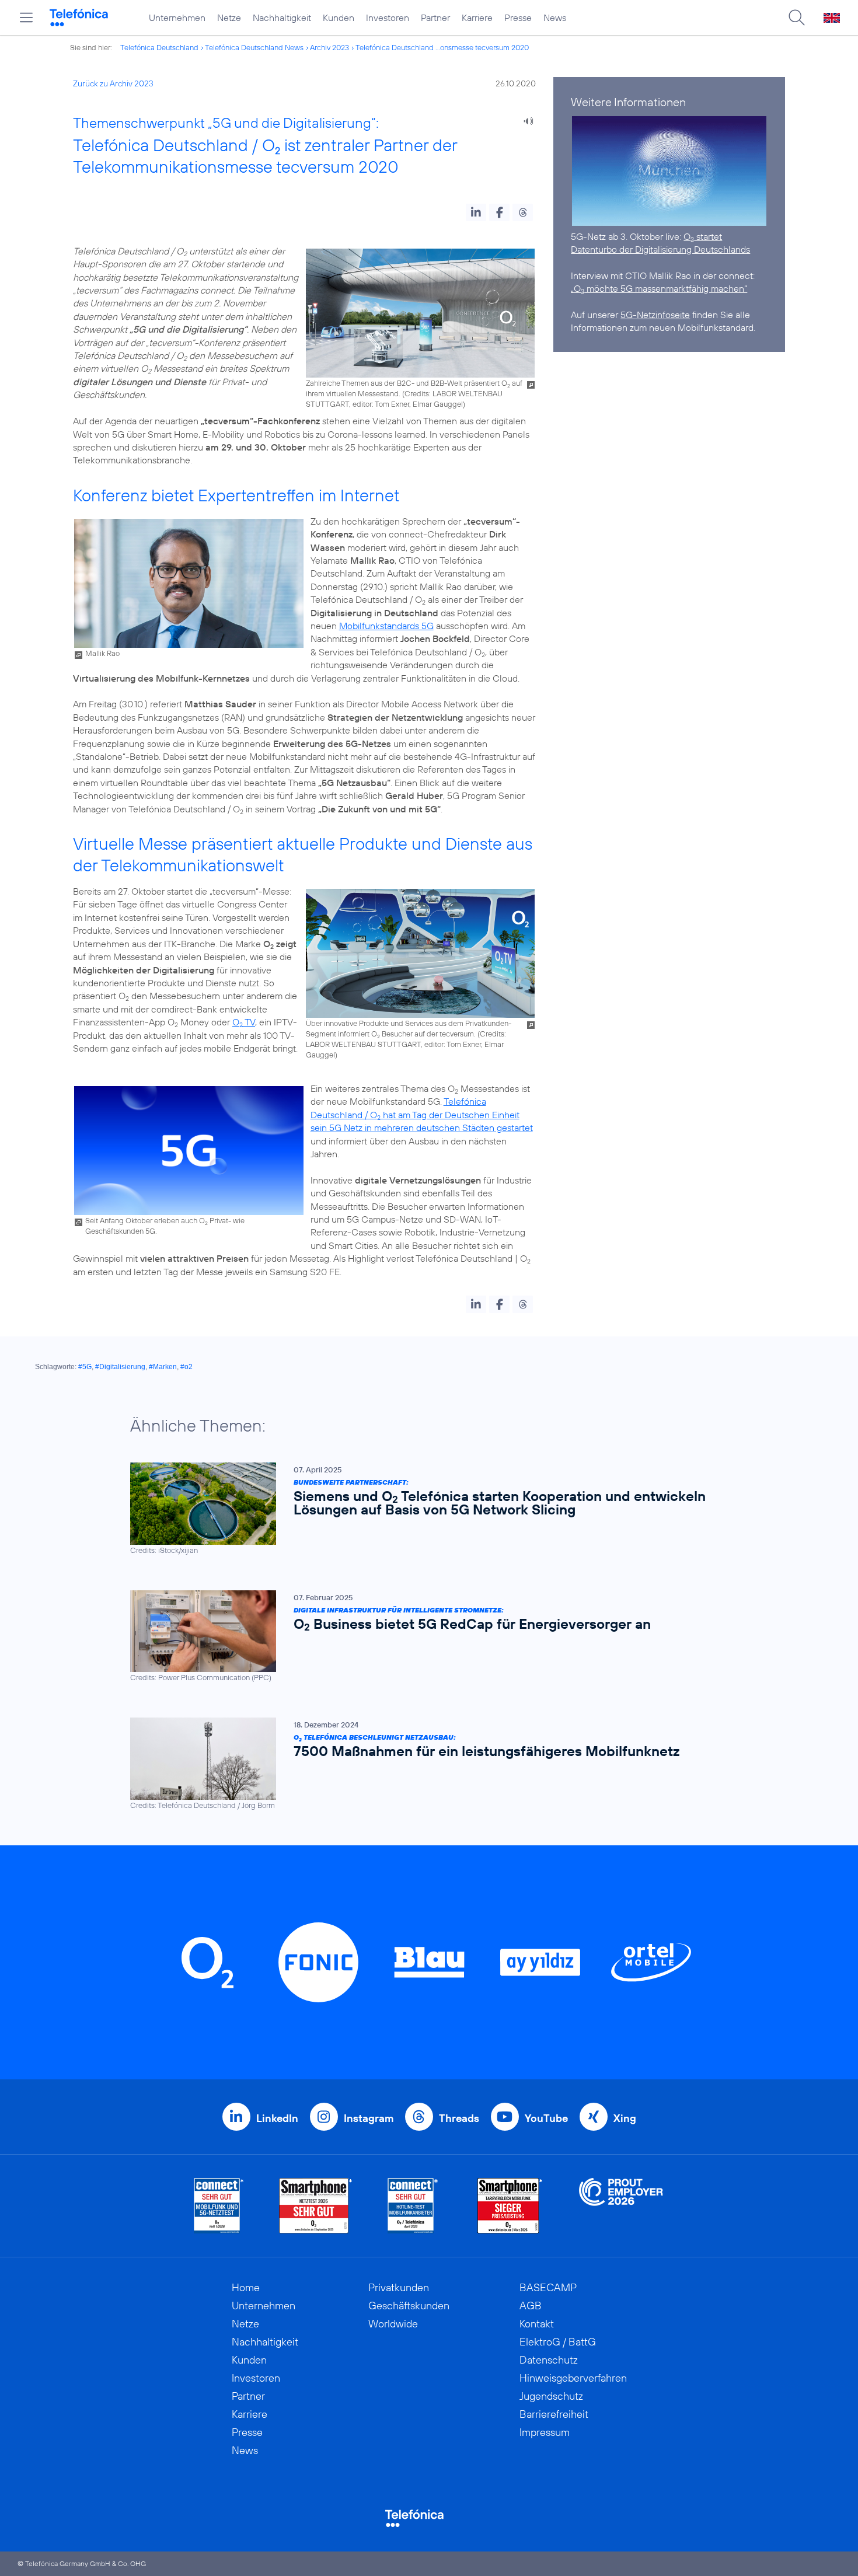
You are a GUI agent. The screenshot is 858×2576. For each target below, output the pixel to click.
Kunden (339, 18)
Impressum (545, 2432)
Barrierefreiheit (554, 2414)
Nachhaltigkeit (282, 18)
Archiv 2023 (329, 47)
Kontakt (537, 2324)
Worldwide (393, 2324)
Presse (518, 18)
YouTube (546, 2118)
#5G (85, 1367)
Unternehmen (177, 18)
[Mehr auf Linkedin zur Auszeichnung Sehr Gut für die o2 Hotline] (413, 2206)
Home (246, 2287)
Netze (229, 18)
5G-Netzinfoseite (655, 315)
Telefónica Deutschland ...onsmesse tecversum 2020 (442, 47)
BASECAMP (548, 2287)
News (555, 18)
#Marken (163, 1367)
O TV (244, 1022)
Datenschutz (549, 2360)
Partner (435, 18)
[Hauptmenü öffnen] (26, 18)
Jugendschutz (551, 2396)
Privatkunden (399, 2287)
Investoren (388, 18)
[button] (476, 212)
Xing (625, 2118)
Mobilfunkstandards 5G (386, 626)
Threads (459, 2118)
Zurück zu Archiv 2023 (113, 83)
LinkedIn (277, 2118)
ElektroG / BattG (558, 2342)
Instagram (369, 2118)
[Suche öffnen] (797, 18)
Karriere (477, 18)
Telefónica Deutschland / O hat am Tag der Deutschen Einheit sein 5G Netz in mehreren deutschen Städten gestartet (422, 1114)
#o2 (186, 1367)
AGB (531, 2306)
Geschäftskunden (409, 2306)
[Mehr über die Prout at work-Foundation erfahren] (621, 2206)
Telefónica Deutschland (159, 47)
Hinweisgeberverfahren (573, 2378)
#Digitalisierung (120, 1367)
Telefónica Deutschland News (254, 47)
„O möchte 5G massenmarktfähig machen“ (659, 288)
